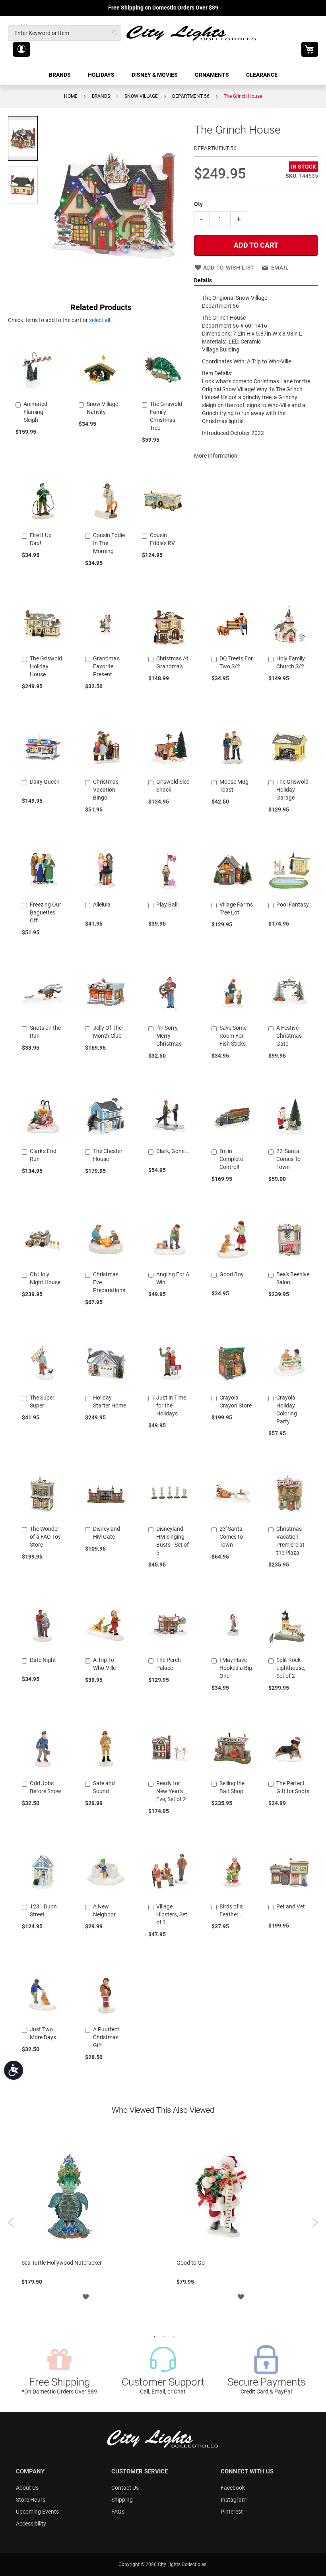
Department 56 (191, 96)
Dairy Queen (45, 782)
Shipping (122, 2500)
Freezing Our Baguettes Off (46, 912)
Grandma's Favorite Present (106, 666)
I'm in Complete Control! (231, 1159)
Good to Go (191, 2263)
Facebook (233, 2488)
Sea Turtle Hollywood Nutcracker (62, 2263)
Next (315, 2223)
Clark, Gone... (173, 1151)
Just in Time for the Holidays (171, 1405)
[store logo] (192, 33)
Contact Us (125, 2488)
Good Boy (232, 1274)
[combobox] (64, 33)
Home (71, 96)
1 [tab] (153, 2336)
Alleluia (102, 905)
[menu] (163, 75)
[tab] (256, 281)
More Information (216, 456)
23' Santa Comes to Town (231, 1537)
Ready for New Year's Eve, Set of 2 (171, 1791)
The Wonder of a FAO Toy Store (45, 1537)
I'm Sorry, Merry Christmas (169, 1036)
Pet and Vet (291, 1906)
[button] (21, 49)
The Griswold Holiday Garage (292, 790)
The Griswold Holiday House (46, 666)
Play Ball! (168, 905)
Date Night (43, 1660)
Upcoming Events (37, 2512)
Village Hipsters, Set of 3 (172, 1914)
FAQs (118, 2512)
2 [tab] (163, 2336)
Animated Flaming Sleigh (35, 412)
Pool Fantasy (293, 905)
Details (203, 280)
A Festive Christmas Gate (289, 1036)
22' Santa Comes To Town (288, 1159)
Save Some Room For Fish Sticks (233, 1036)
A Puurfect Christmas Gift (106, 2037)
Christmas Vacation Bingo (106, 790)
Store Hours (31, 2500)
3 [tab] (173, 2336)
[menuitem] (60, 75)
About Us (27, 2488)
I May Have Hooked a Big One (236, 1668)
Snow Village (141, 96)
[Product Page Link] (37, 394)
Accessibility (31, 2524)
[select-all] (100, 320)
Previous (11, 2223)
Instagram (234, 2500)
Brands (101, 96)
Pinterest (232, 2512)
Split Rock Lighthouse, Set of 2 (291, 1668)
